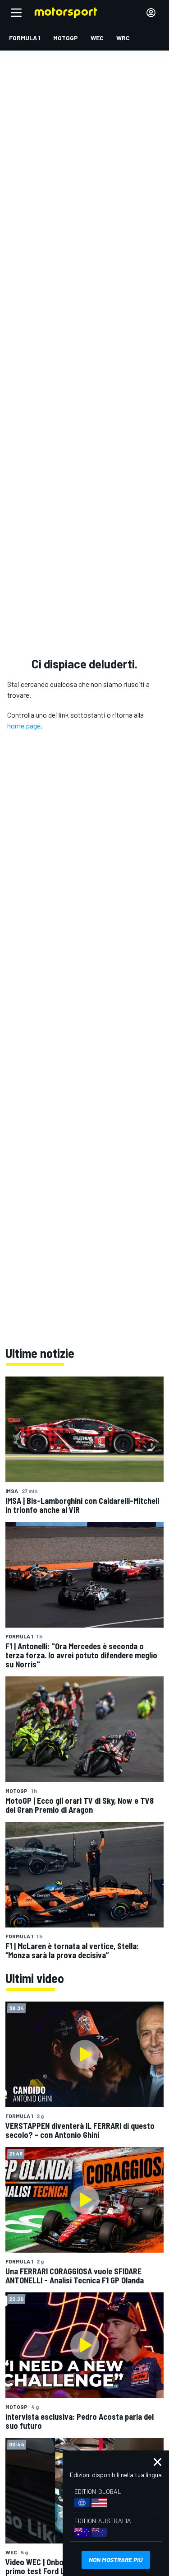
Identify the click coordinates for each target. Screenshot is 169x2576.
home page (24, 726)
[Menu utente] (151, 13)
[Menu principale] (16, 13)
